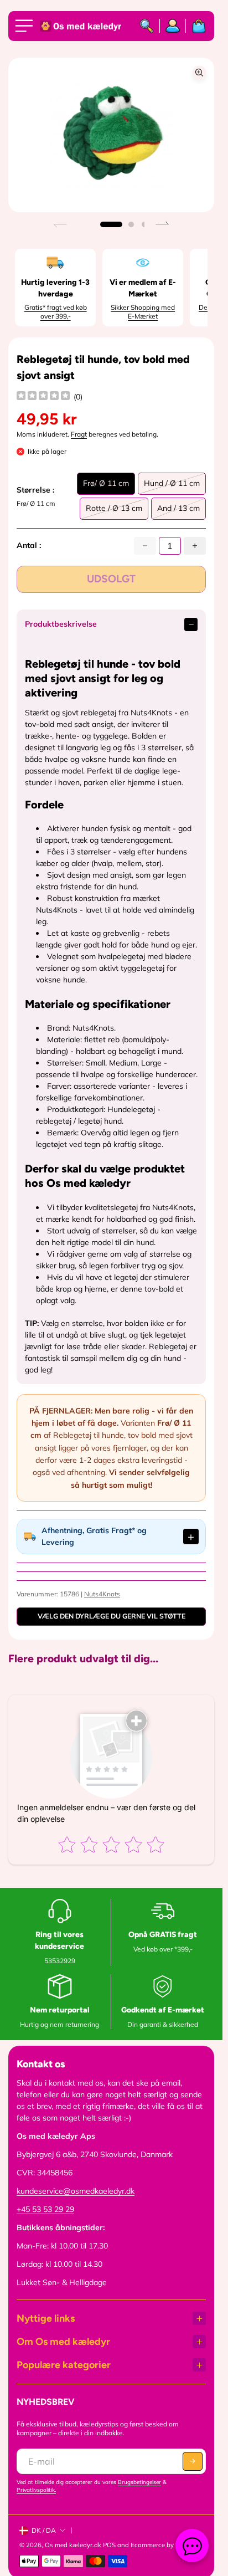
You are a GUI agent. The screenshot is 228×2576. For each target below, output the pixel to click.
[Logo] (81, 26)
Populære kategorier (64, 2365)
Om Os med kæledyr (63, 2342)
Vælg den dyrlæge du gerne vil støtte (112, 1616)
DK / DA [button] (44, 2530)
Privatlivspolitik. (36, 2490)
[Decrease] (145, 546)
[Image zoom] (199, 73)
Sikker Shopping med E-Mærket (143, 312)
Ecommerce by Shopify (164, 2545)
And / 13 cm (178, 511)
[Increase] (195, 546)
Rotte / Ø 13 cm (114, 511)
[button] (111, 224)
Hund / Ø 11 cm (172, 486)
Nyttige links (46, 2318)
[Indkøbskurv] (196, 26)
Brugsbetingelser (139, 2482)
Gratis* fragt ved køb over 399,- (56, 312)
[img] (43, 397)
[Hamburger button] (26, 26)
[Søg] (147, 26)
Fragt (79, 434)
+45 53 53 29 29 (45, 2209)
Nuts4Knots (102, 1594)
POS (109, 2545)
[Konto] (173, 26)
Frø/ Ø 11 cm (106, 486)
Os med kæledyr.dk (73, 2545)
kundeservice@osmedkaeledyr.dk (76, 2191)
